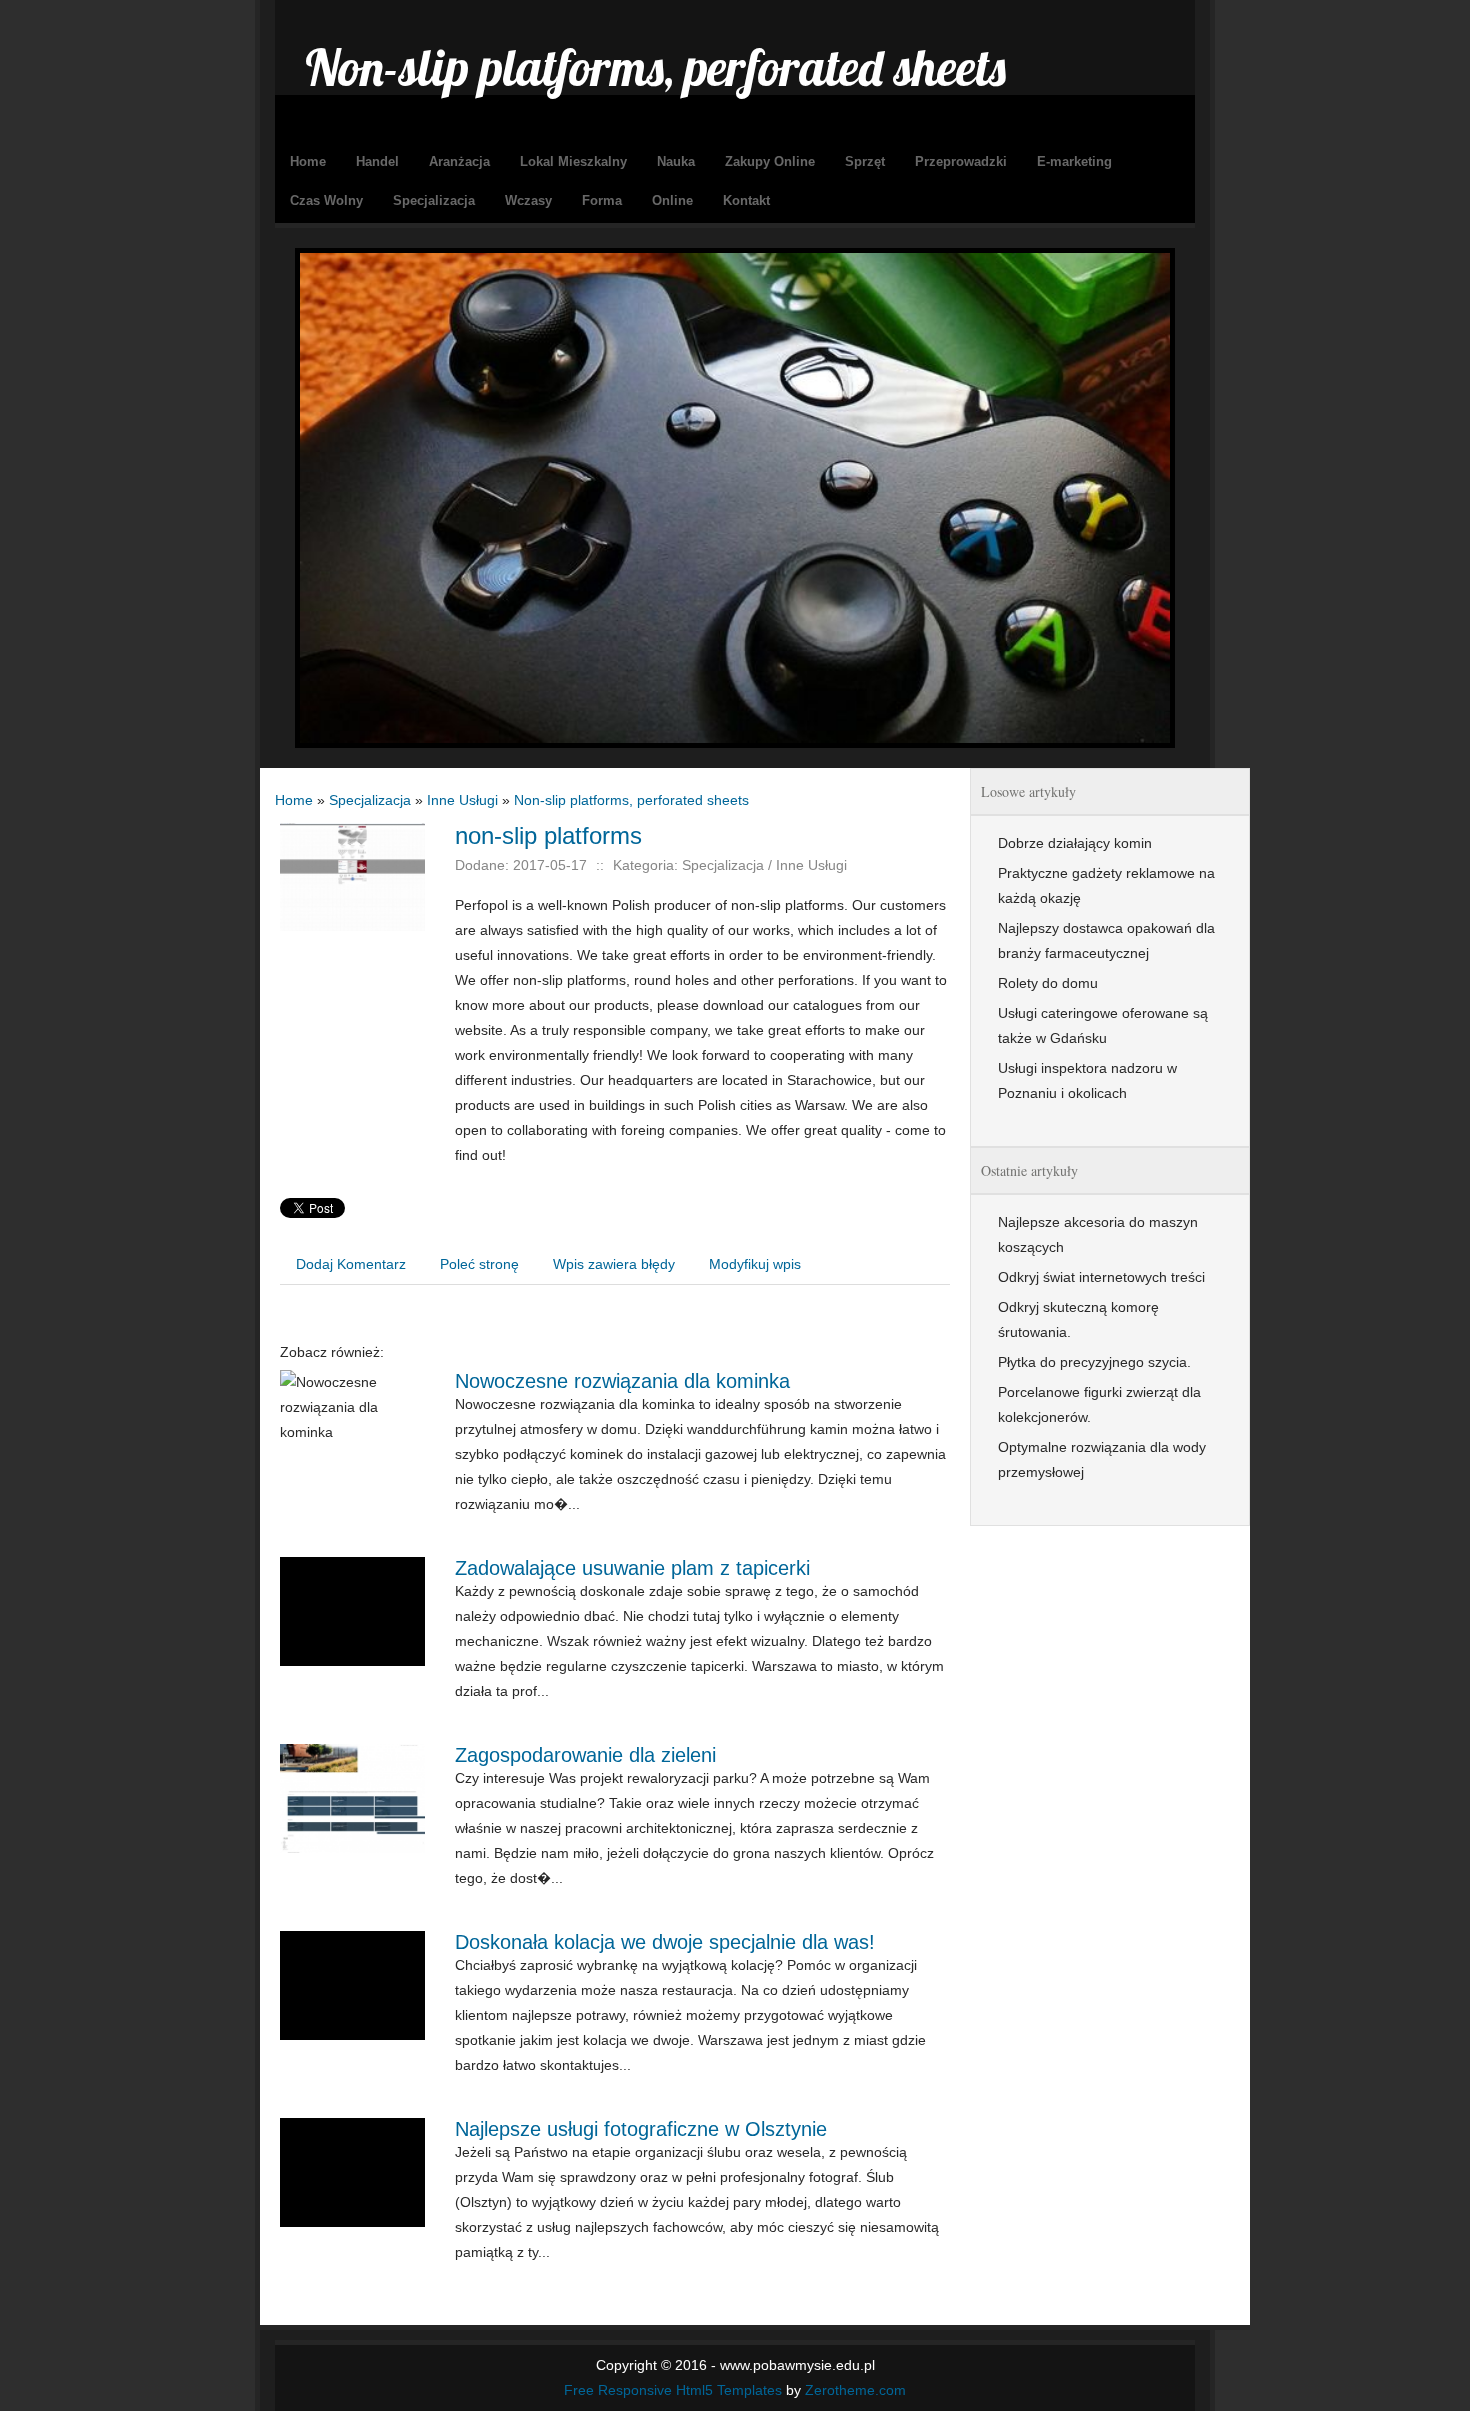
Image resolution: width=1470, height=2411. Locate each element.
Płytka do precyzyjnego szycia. (1094, 1362)
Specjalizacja (370, 800)
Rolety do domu (1048, 983)
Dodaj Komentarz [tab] (351, 1264)
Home (294, 800)
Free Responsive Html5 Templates (673, 2390)
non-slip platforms (548, 835)
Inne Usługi (462, 800)
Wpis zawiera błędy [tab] (614, 1264)
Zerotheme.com (855, 2390)
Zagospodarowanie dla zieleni (585, 1755)
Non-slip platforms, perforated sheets (631, 800)
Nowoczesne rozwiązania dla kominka (622, 1381)
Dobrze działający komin (1075, 843)
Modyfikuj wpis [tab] (755, 1264)
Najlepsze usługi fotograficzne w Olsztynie (641, 2129)
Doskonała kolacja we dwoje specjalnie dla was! (665, 1942)
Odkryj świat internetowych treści (1101, 1277)
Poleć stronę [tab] (479, 1264)
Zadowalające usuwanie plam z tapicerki (632, 1568)
